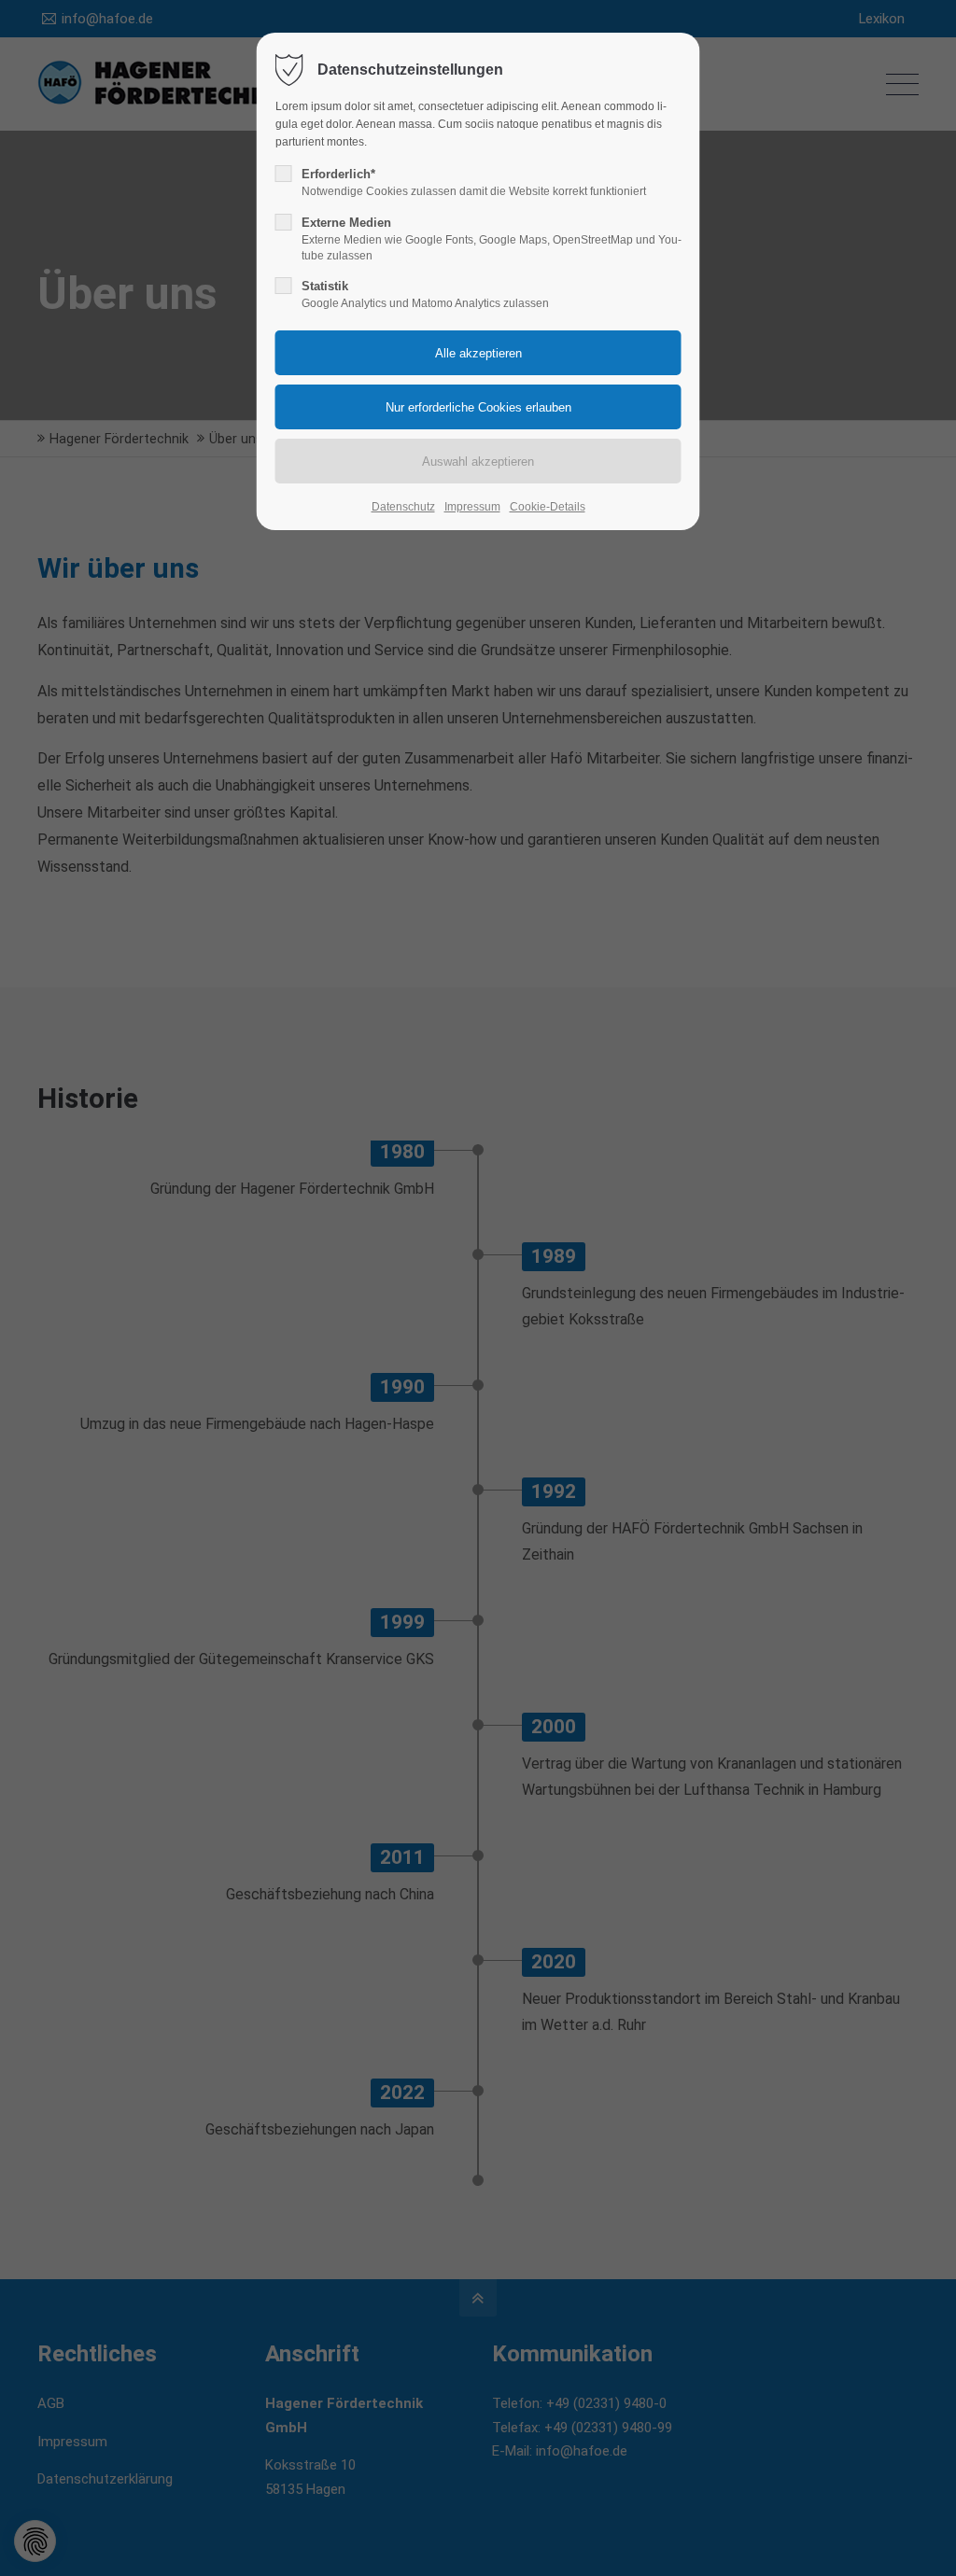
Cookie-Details (548, 507)
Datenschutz (403, 507)
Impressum (472, 507)
